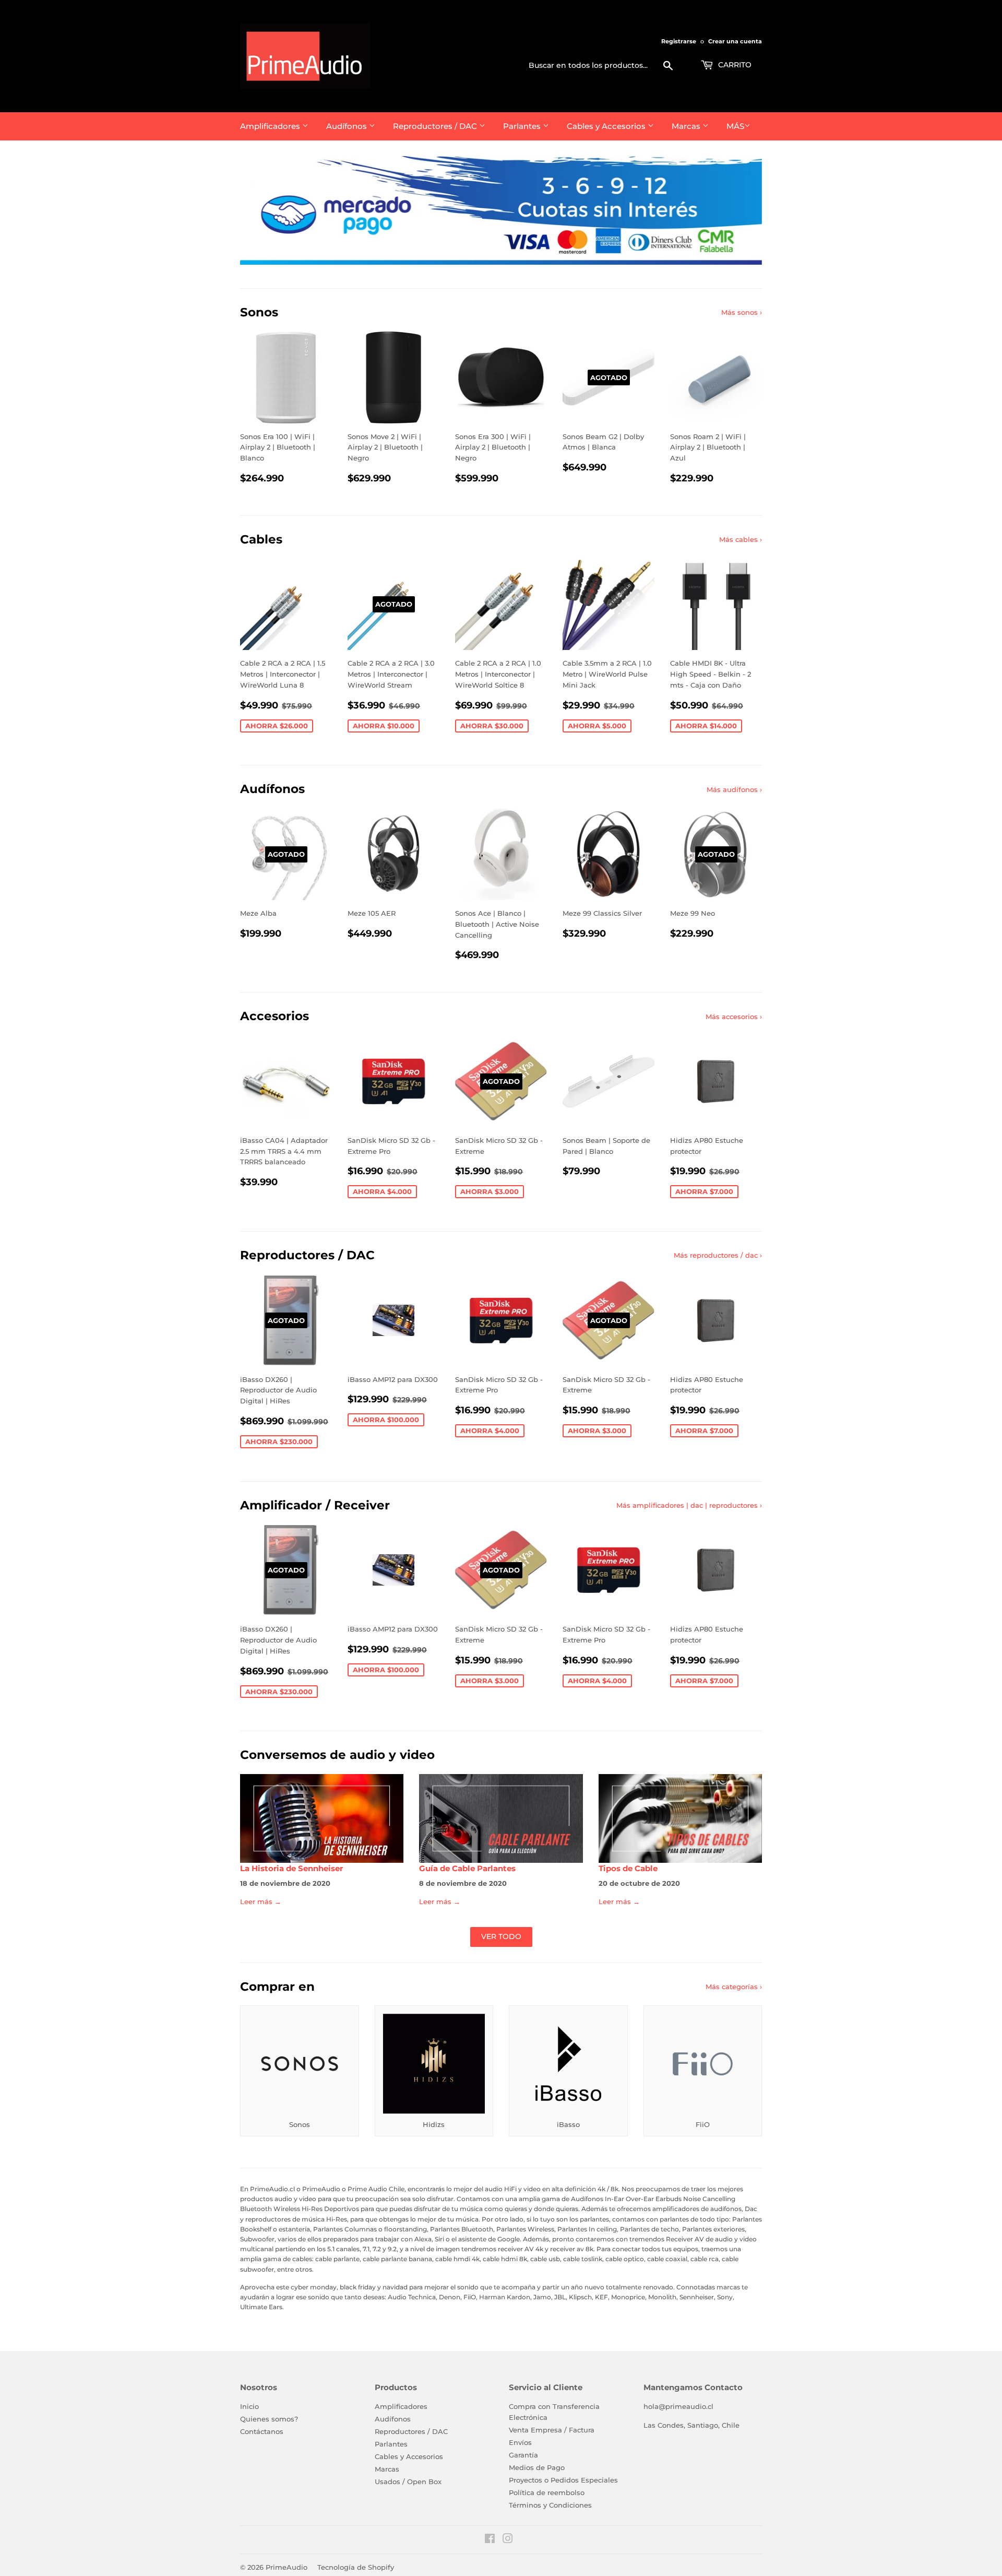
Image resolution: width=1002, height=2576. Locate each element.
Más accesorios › (734, 1017)
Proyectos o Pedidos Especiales (563, 2480)
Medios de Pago (537, 2467)
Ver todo (501, 1936)
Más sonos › (742, 312)
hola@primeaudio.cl (678, 2406)
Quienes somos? (269, 2419)
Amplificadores (271, 126)
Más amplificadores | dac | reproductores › (689, 1505)
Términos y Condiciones (550, 2505)
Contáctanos (262, 2431)
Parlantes (523, 126)
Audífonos (348, 126)
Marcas (687, 126)
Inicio (249, 2406)
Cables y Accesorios (607, 126)
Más (735, 126)
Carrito (734, 65)
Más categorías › (734, 1987)
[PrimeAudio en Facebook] (490, 2540)
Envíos (520, 2442)
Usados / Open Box (408, 2482)
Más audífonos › (734, 789)
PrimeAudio (287, 2567)
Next (740, 210)
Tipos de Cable (628, 1869)
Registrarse (679, 41)
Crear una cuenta (735, 41)
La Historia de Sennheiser (291, 1869)
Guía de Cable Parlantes (467, 1869)
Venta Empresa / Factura (552, 2430)
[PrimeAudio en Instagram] (508, 2540)
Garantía (523, 2455)
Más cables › (741, 539)
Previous (262, 210)
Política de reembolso (547, 2492)
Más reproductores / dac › (718, 1255)
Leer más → (261, 1901)
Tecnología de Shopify (356, 2567)
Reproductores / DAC (436, 126)
